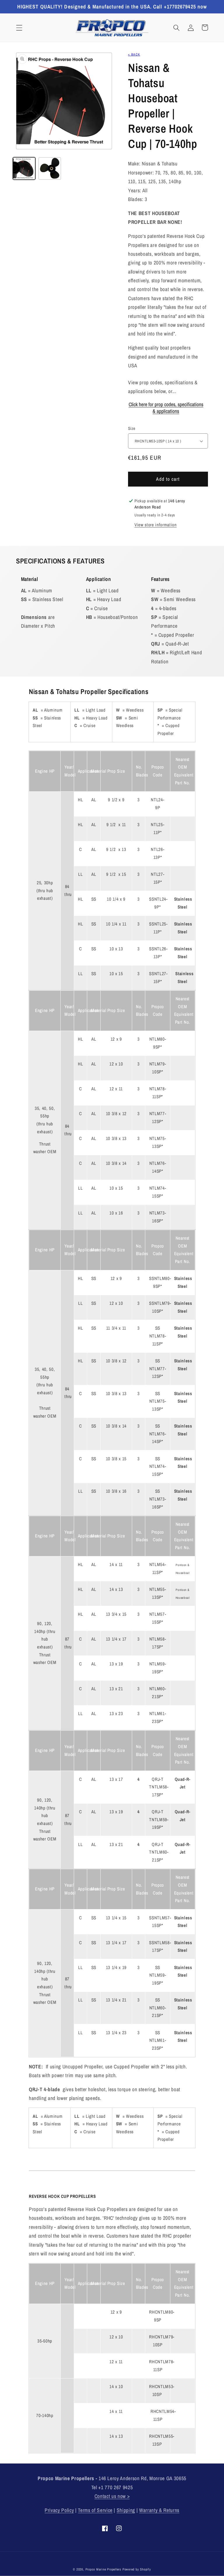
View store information (156, 525)
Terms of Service (95, 2510)
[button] (19, 27)
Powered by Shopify (137, 2569)
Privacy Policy (59, 2510)
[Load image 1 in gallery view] (24, 168)
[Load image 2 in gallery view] (50, 168)
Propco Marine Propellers (103, 2569)
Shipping (126, 2510)
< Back (134, 54)
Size (132, 428)
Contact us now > (112, 2496)
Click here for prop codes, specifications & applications (166, 408)
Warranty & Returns (159, 2510)
